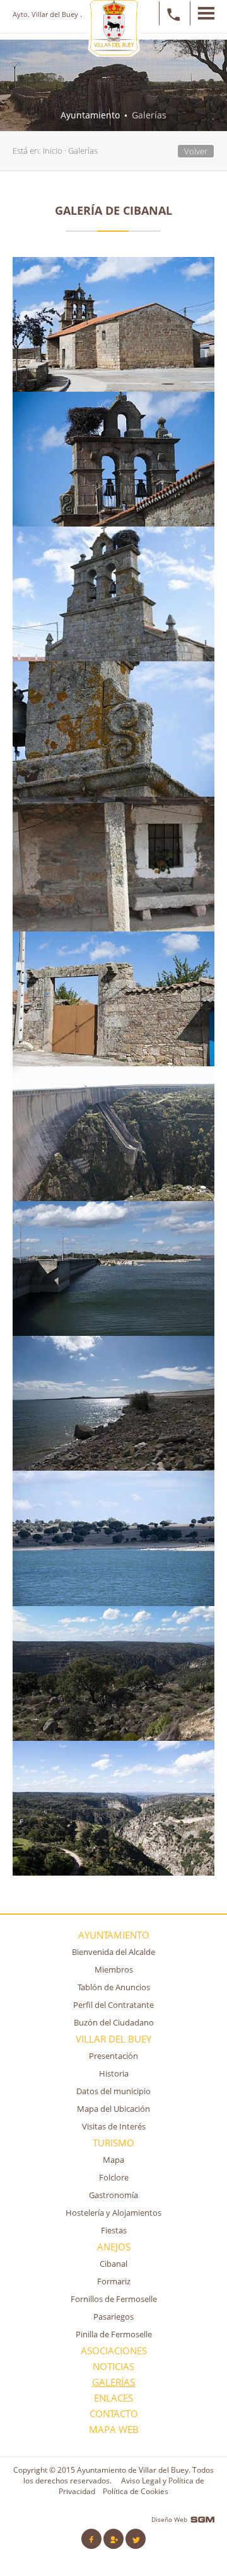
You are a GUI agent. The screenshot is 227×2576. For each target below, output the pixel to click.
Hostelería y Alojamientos (113, 2213)
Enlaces (113, 2398)
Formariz (114, 2281)
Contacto (114, 2414)
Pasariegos (113, 2317)
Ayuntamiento (114, 1935)
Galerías (83, 151)
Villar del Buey (113, 2039)
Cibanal (113, 2264)
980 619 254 (171, 13)
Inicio (53, 151)
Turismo (113, 2143)
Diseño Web (169, 2519)
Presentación (113, 2056)
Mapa (113, 2160)
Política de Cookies (136, 2491)
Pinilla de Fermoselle (114, 2334)
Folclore (114, 2177)
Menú (202, 13)
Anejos (114, 2247)
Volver (196, 151)
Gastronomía (113, 2195)
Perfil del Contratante (113, 2005)
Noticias (113, 2367)
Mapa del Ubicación (113, 2109)
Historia (114, 2073)
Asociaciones (114, 2351)
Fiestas (114, 2230)
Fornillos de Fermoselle (114, 2299)
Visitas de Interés (114, 2126)
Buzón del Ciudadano (114, 2022)
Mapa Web (114, 2430)
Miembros (114, 1969)
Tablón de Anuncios (114, 1987)
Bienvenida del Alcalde (113, 1952)
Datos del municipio (113, 2091)
